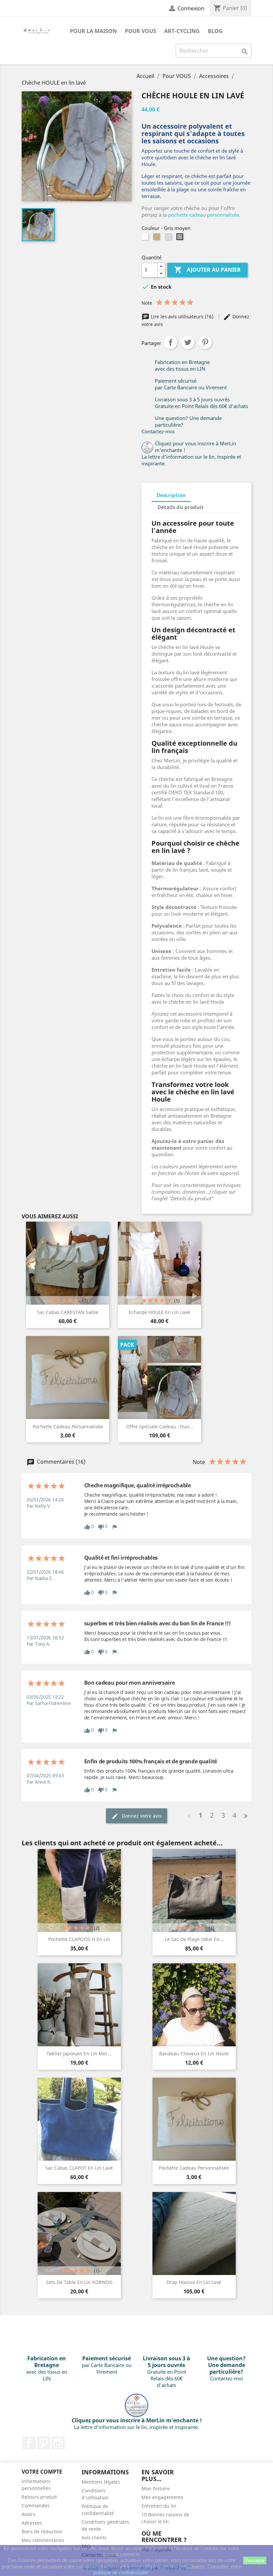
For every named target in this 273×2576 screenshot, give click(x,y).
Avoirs (28, 2514)
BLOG (215, 31)
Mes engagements (162, 2497)
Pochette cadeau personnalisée (68, 1426)
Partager (170, 342)
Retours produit (39, 2497)
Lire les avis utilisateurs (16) (182, 316)
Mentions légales (101, 2482)
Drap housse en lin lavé (194, 2282)
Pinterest (205, 342)
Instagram (58, 2443)
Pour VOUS (140, 31)
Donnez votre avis (141, 1816)
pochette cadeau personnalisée (204, 215)
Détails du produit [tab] (181, 507)
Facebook (29, 2443)
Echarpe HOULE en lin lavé (159, 1312)
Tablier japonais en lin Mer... (79, 2053)
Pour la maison (93, 31)
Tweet (188, 342)
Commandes (36, 2505)
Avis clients (94, 2537)
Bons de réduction (42, 2531)
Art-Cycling (182, 31)
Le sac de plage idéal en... (194, 1939)
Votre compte (42, 2472)
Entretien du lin (159, 2506)
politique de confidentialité (121, 2572)
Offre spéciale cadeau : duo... (160, 1426)
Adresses (32, 2523)
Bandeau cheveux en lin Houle (194, 2053)
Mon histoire (156, 2488)
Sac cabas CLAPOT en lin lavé (79, 2168)
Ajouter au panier (207, 270)
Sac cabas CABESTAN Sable (68, 1312)
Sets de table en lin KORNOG (79, 2282)
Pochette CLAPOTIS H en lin (79, 1939)
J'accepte (255, 2560)
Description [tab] (171, 495)
